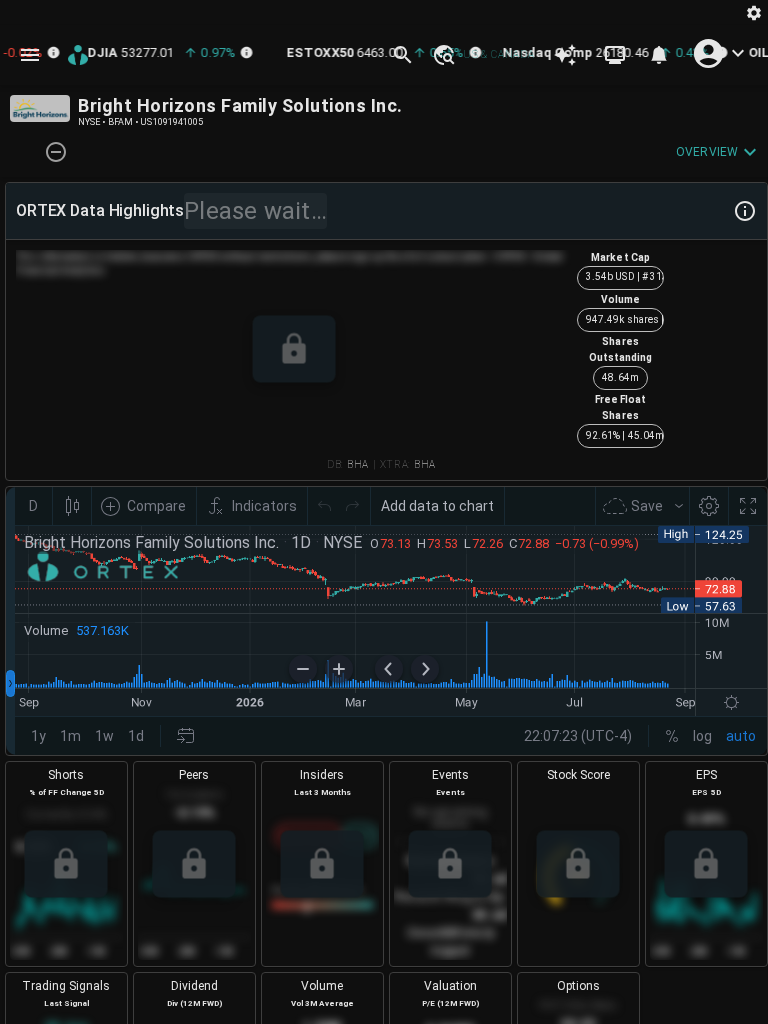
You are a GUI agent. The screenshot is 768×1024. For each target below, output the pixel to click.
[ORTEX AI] (565, 55)
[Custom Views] (615, 55)
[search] (403, 55)
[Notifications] (659, 55)
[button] (443, 55)
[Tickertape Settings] (754, 12)
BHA (358, 464)
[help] (745, 211)
